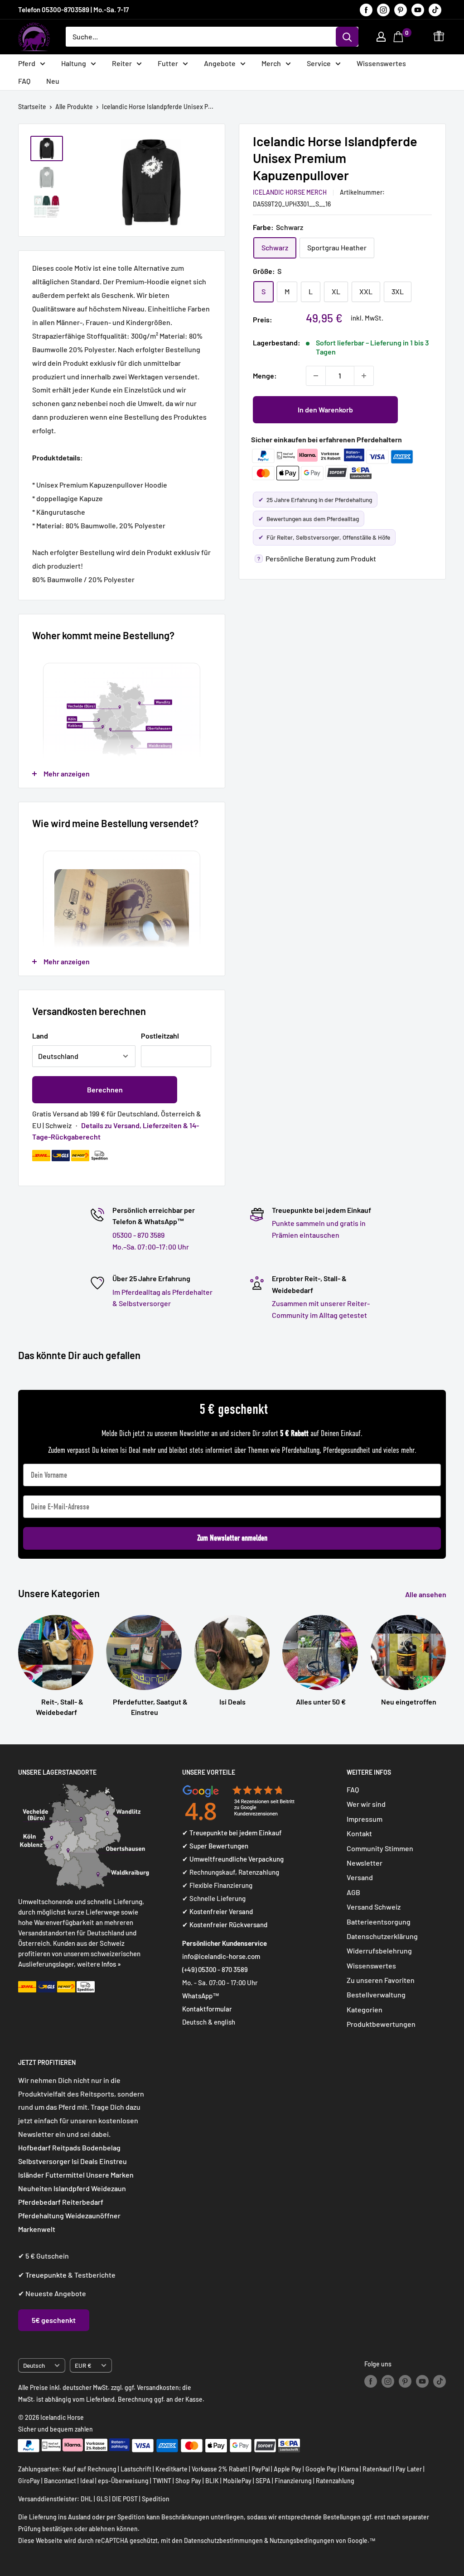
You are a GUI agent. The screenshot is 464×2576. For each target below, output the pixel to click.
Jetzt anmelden (320, 1366)
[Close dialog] (397, 1196)
